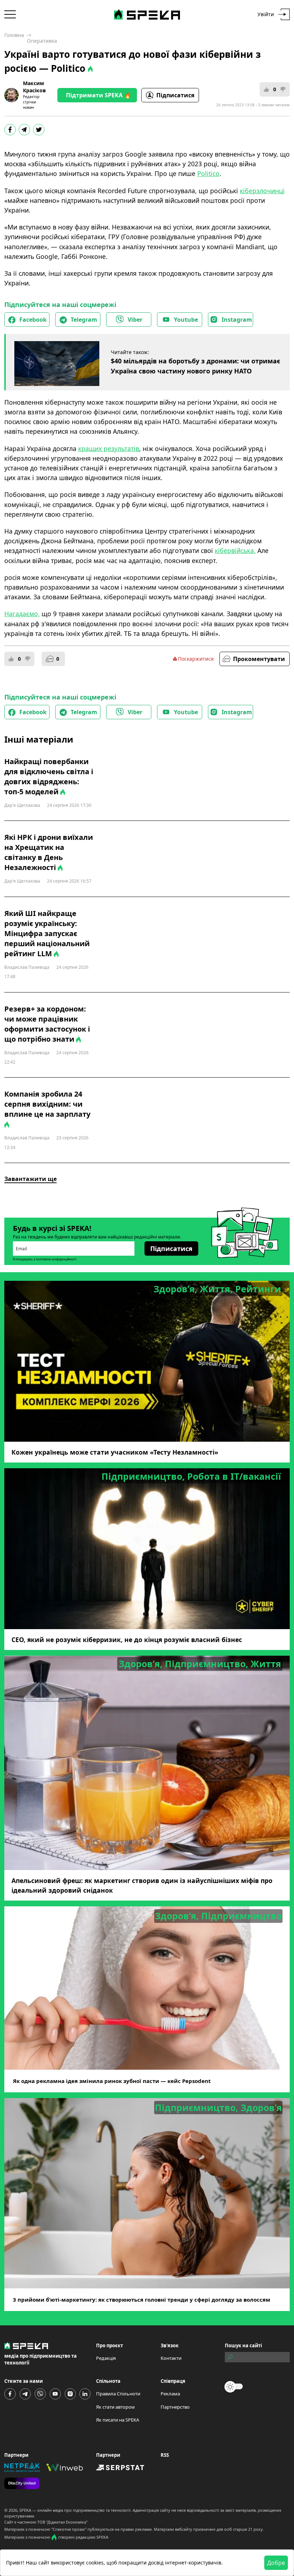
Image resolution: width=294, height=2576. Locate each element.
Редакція (106, 2358)
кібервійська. (235, 550)
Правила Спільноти (118, 2394)
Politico (208, 173)
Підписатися (175, 95)
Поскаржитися (196, 659)
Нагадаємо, (22, 614)
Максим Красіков (34, 87)
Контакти (171, 2358)
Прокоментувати (259, 659)
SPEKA (25, 2510)
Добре (276, 2563)
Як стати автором (115, 2407)
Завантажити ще (30, 1179)
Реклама (170, 2394)
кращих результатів (109, 448)
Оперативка (42, 41)
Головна (14, 35)
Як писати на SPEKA (118, 2420)
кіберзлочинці (262, 191)
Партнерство (175, 2407)
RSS (165, 2455)
